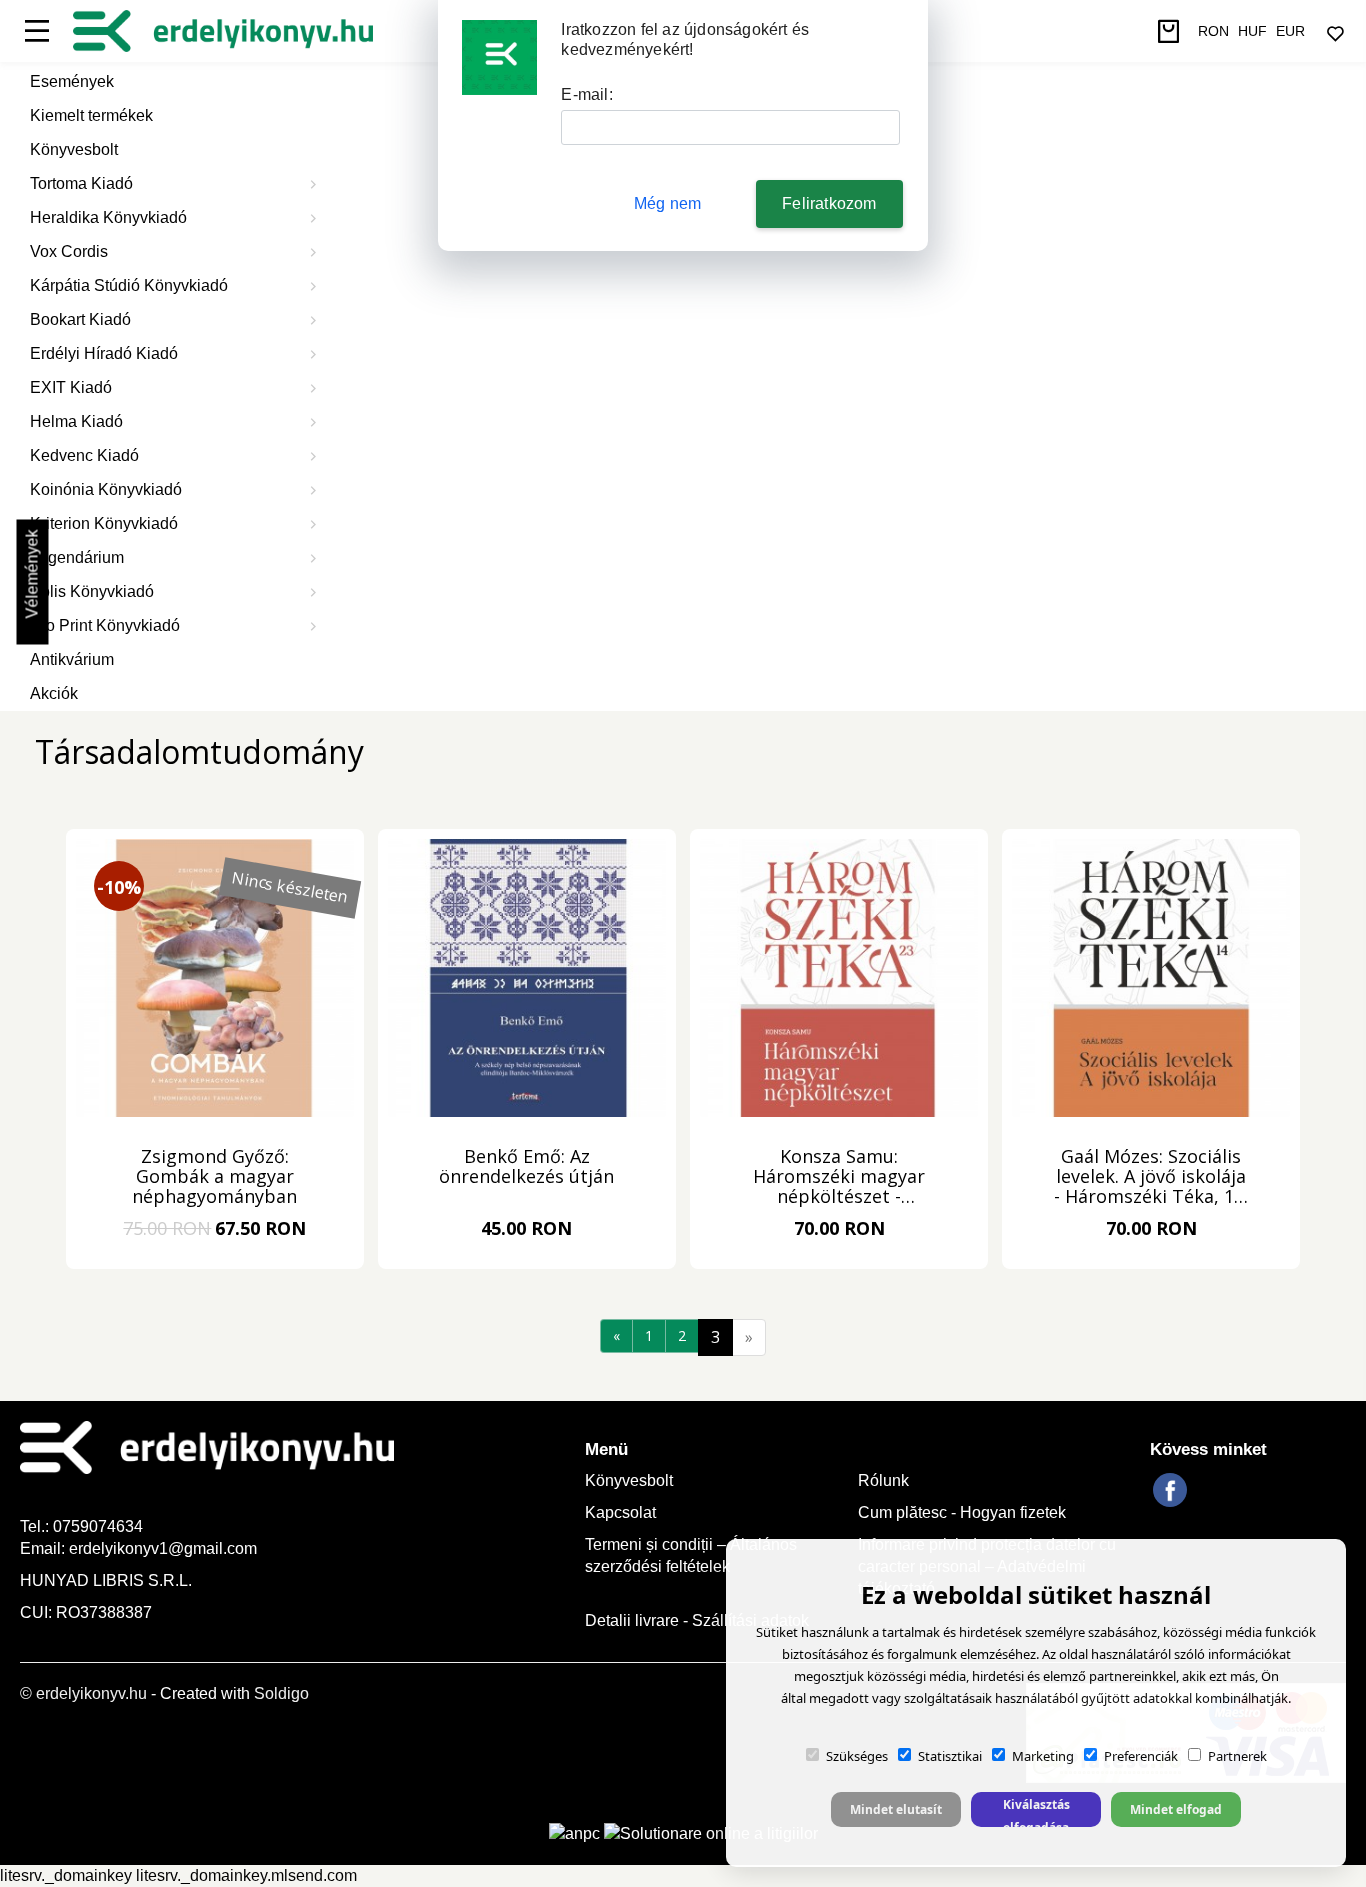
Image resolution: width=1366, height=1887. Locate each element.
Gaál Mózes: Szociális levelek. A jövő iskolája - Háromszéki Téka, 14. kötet (1151, 1177)
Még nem (667, 203)
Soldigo (281, 1693)
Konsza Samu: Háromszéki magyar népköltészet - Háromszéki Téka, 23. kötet (839, 1177)
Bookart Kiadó (80, 319)
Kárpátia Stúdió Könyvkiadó (129, 285)
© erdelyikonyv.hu (83, 1693)
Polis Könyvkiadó (92, 591)
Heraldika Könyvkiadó (108, 217)
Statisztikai (950, 1756)
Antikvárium (72, 659)
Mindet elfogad (1176, 1809)
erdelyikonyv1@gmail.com (163, 1548)
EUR (1290, 31)
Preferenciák (1141, 1756)
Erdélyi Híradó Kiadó (104, 353)
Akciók (54, 693)
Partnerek (1237, 1756)
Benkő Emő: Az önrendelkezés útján (526, 1167)
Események (72, 81)
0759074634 (100, 1526)
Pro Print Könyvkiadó (105, 625)
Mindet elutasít (896, 1809)
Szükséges (857, 1756)
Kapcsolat (620, 1512)
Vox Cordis (69, 251)
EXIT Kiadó (71, 387)
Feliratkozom (829, 203)
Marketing (1043, 1756)
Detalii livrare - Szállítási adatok (697, 1620)
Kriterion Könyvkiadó (104, 523)
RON (1213, 31)
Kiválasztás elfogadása (1036, 1811)
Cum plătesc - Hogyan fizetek (962, 1512)
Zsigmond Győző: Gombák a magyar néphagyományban (214, 1177)
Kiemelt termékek (91, 115)
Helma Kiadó (76, 421)
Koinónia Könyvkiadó (106, 489)
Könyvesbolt (74, 149)
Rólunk (883, 1480)
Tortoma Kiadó (81, 183)
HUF (1252, 31)
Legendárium (77, 557)
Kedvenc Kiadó (84, 455)
